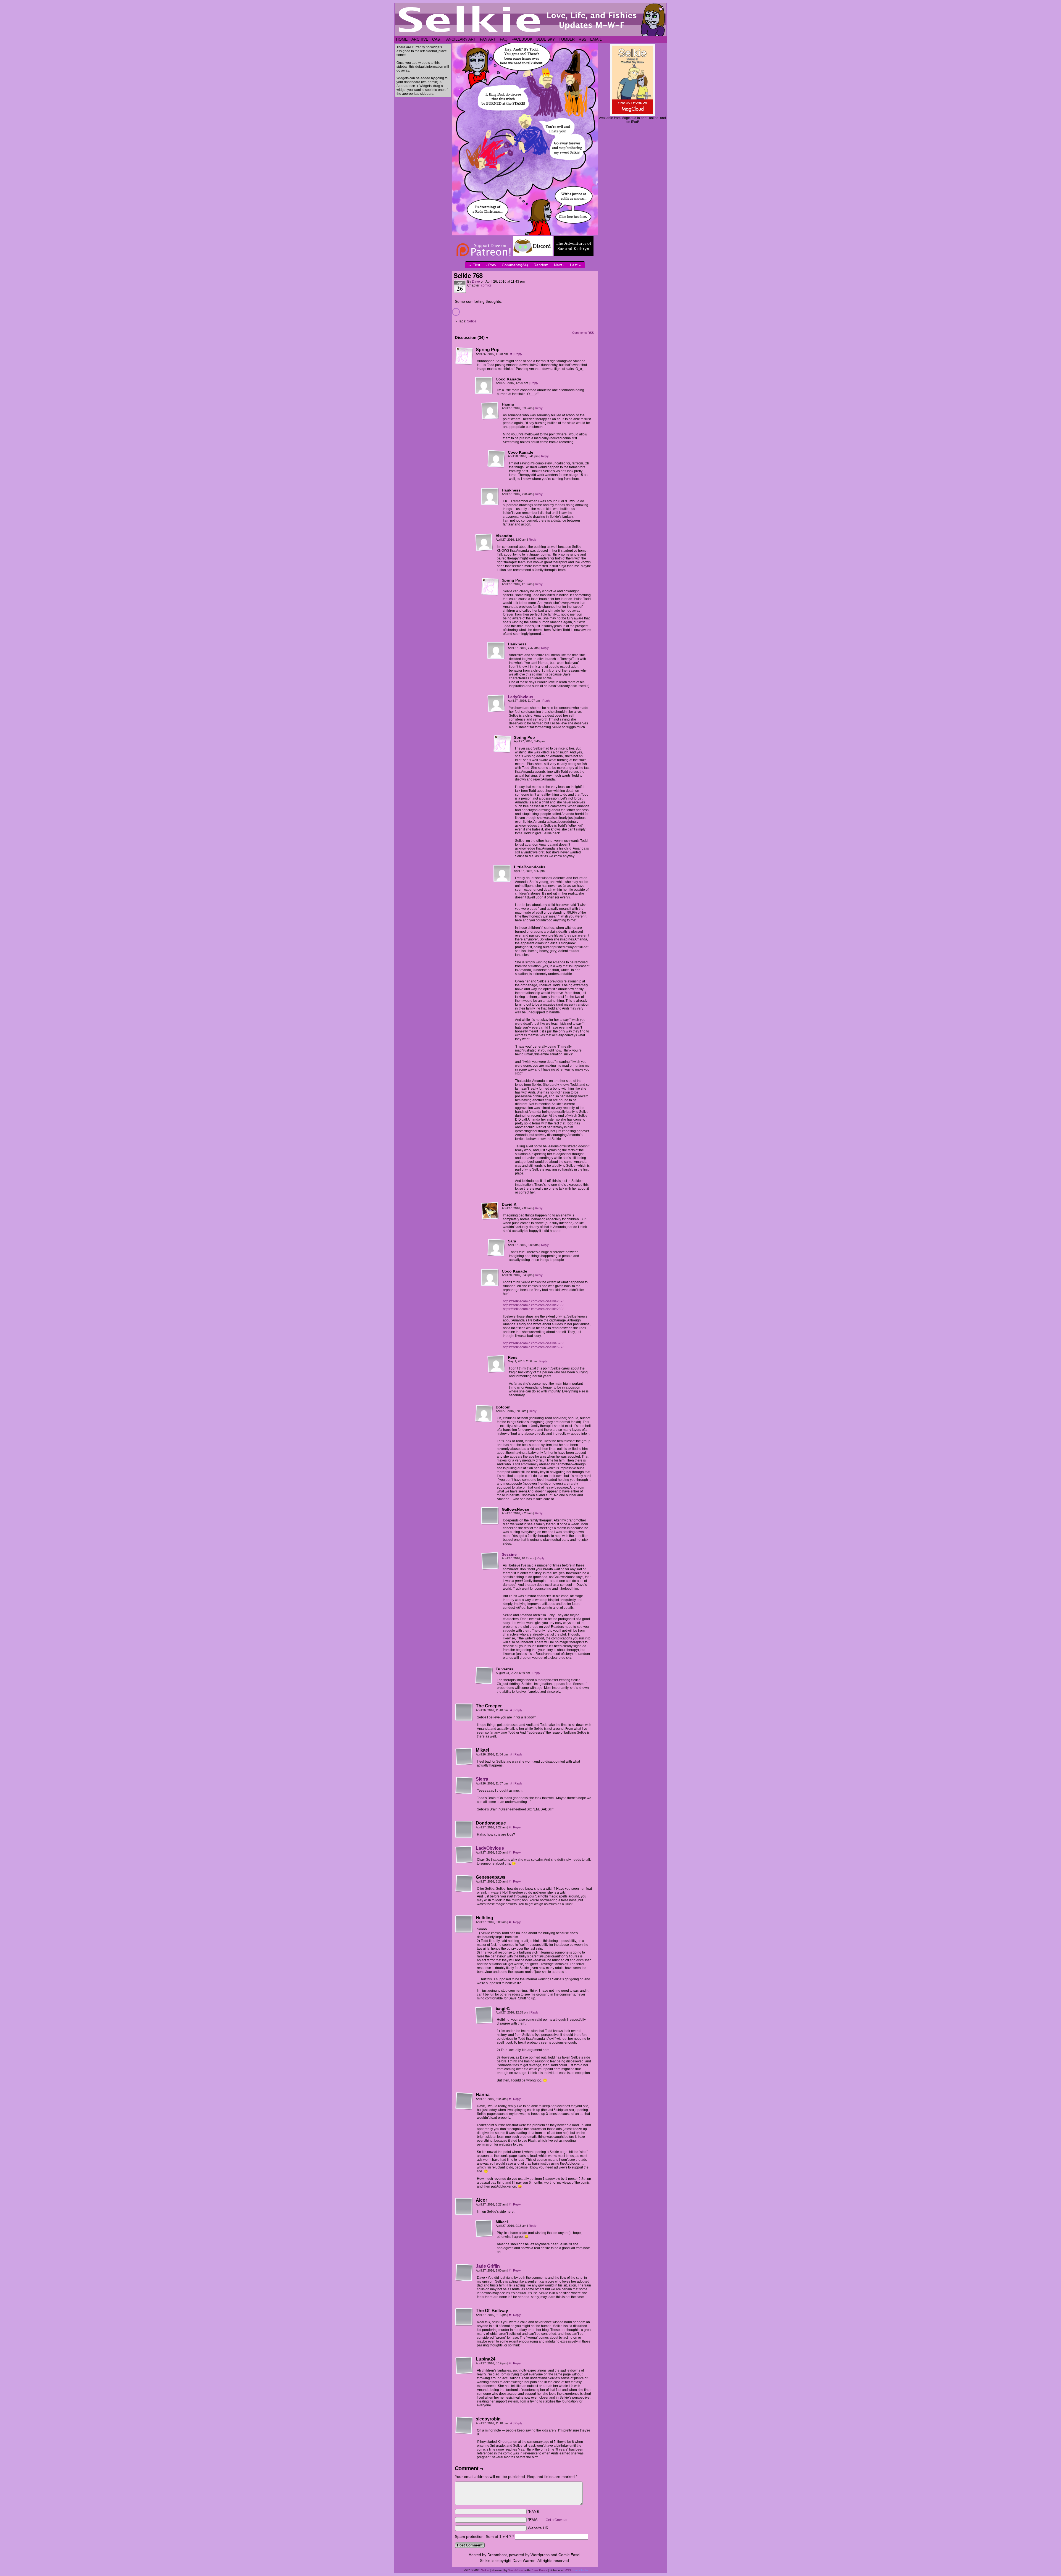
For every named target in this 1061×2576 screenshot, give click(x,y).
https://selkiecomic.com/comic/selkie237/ (533, 1301)
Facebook (522, 39)
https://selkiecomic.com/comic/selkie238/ (533, 1305)
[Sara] (496, 1248)
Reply (518, 354)
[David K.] (490, 1211)
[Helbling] (464, 1924)
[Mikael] (464, 1757)
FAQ (504, 39)
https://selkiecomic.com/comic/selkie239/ (533, 1309)
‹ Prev (491, 265)
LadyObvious (521, 697)
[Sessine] (490, 1568)
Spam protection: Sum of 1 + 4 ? (483, 2536)
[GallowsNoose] (490, 1516)
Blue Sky (546, 39)
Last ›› (576, 265)
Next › (559, 265)
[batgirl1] (484, 2015)
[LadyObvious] (496, 711)
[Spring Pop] (464, 356)
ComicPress (539, 2570)
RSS (582, 39)
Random (541, 265)
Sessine (509, 1554)
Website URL (539, 2528)
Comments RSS (583, 333)
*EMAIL (548, 2520)
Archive (420, 39)
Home (402, 39)
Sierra (482, 1779)
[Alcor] (464, 2207)
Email (596, 39)
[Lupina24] (464, 2365)
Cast (437, 39)
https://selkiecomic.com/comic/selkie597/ (533, 1347)
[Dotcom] (484, 1414)
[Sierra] (464, 1793)
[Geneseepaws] (464, 1884)
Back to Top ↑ (583, 2570)
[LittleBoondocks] (502, 874)
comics (486, 285)
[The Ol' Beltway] (464, 2317)
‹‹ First (474, 265)
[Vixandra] (484, 542)
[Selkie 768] (525, 234)
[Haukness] (490, 497)
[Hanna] (490, 411)
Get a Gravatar (557, 2520)
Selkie (472, 321)
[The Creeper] (464, 1712)
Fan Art (488, 39)
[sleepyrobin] (464, 2425)
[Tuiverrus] (484, 1676)
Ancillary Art (461, 39)
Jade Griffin (488, 2266)
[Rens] (496, 1364)
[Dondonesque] (464, 1830)
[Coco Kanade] (484, 386)
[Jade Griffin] (464, 2280)
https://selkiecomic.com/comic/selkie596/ (533, 1343)
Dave (476, 282)
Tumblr (567, 39)
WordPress (516, 2570)
